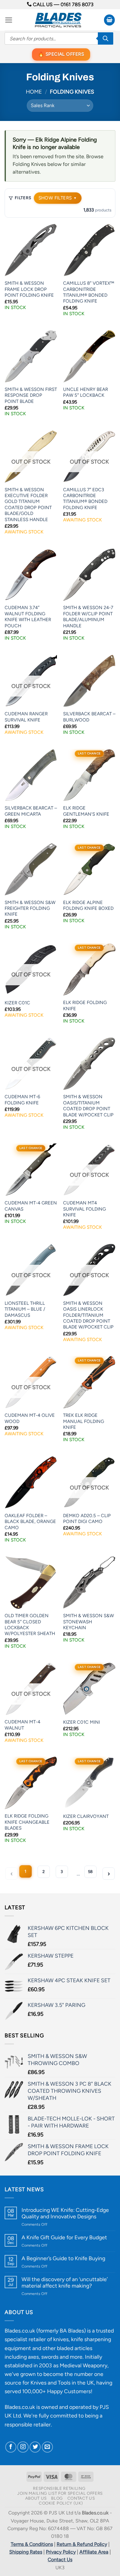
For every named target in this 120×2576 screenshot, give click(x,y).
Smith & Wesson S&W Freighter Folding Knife (30, 908)
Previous (11, 1874)
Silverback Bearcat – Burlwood (89, 717)
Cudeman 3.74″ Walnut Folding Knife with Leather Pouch (28, 617)
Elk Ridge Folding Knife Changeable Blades (27, 1822)
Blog (57, 2498)
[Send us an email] (47, 2447)
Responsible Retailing (59, 2488)
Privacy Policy (61, 2552)
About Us (36, 2498)
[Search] (106, 38)
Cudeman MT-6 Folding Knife (22, 1100)
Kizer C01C (17, 1003)
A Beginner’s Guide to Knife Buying (63, 2258)
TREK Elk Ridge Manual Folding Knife (84, 1421)
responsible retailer (28, 2424)
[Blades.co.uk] (58, 20)
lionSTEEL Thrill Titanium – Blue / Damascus (25, 1309)
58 (90, 1872)
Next (109, 1874)
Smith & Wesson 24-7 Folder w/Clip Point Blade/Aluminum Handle (88, 617)
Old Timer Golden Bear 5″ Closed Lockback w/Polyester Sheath (30, 1625)
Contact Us (81, 2498)
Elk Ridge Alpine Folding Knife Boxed (88, 905)
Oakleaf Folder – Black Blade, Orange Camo (30, 1522)
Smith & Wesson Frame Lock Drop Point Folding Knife (29, 289)
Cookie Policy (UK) (61, 2503)
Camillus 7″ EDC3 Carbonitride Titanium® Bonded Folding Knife (85, 499)
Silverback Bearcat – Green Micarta (31, 811)
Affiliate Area (94, 2552)
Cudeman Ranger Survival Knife (26, 717)
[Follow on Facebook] (11, 2447)
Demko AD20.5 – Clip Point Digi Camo (87, 1519)
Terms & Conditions (32, 2544)
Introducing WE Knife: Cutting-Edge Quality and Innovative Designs (65, 2213)
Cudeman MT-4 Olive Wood (30, 1418)
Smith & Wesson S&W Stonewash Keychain (88, 1622)
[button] (9, 20)
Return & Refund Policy (82, 2544)
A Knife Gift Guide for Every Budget (64, 2237)
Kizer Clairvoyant (86, 1816)
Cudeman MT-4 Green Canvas (31, 1206)
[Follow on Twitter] (35, 2447)
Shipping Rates (26, 2552)
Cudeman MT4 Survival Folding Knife (84, 1209)
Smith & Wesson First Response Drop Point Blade (31, 395)
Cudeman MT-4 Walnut (22, 1725)
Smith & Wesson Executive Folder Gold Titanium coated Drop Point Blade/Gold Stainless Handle (28, 505)
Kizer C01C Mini (82, 1722)
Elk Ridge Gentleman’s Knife (86, 811)
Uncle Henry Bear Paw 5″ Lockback (86, 392)
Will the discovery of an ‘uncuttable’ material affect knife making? (65, 2282)
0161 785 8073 (77, 4)
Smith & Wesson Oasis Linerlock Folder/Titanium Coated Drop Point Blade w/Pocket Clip (88, 1315)
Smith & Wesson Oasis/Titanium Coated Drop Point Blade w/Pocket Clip (88, 1106)
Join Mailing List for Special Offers (60, 2493)
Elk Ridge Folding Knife (85, 1005)
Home (34, 92)
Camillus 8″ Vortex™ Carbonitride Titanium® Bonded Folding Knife (89, 292)
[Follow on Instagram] (23, 2447)
